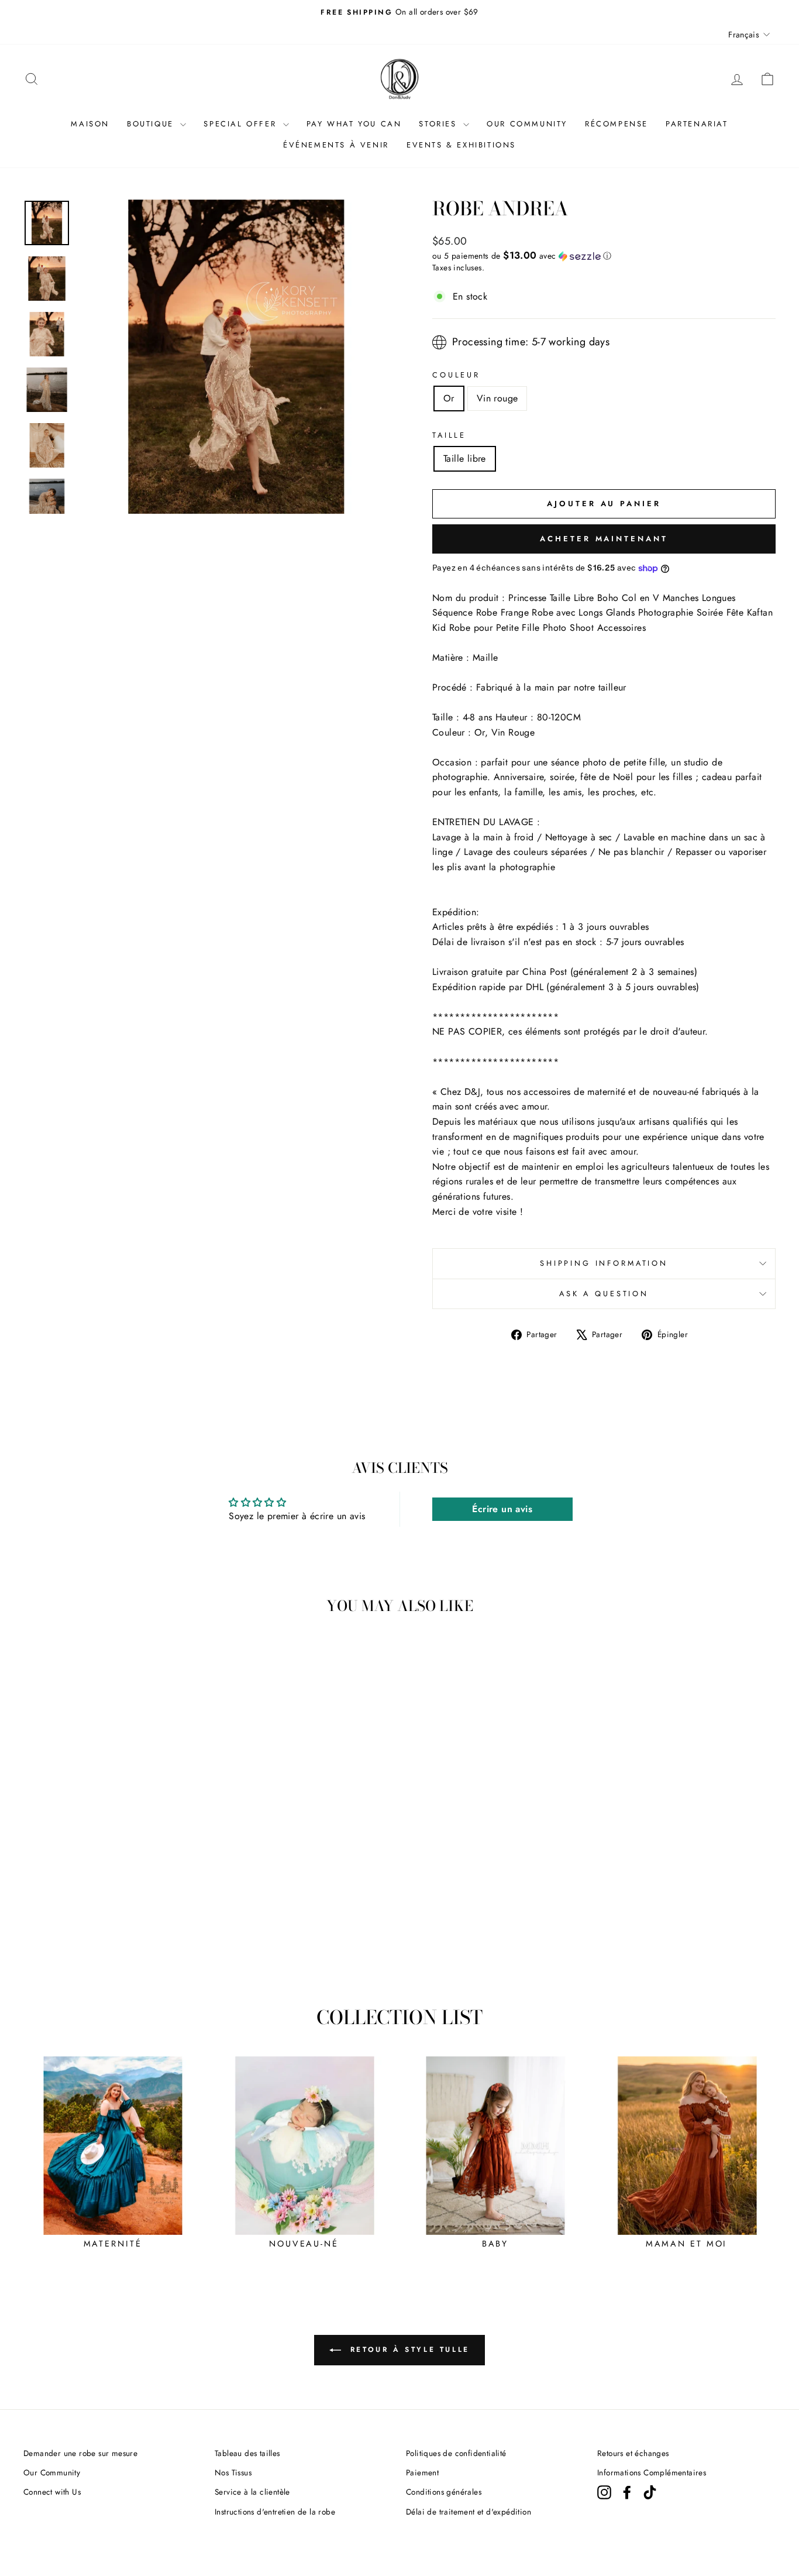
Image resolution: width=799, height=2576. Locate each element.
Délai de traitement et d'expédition (469, 2512)
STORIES (440, 124)
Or (449, 398)
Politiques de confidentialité (456, 2453)
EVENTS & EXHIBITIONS (461, 145)
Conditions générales (444, 2492)
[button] (604, 256)
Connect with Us (52, 2492)
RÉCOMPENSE (617, 124)
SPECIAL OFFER (242, 124)
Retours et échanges (633, 2453)
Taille (449, 435)
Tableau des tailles (247, 2453)
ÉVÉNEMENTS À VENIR (336, 145)
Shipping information (604, 1263)
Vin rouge (497, 398)
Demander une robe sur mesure (80, 2453)
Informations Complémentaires (652, 2472)
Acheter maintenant (604, 539)
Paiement (422, 2472)
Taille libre (465, 458)
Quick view (112, 1896)
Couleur (456, 375)
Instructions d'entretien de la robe (275, 2512)
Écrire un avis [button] (502, 1509)
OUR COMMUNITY (527, 124)
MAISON (90, 124)
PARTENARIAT (697, 124)
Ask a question (604, 1294)
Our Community (52, 2472)
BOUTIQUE (152, 124)
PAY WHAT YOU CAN (354, 124)
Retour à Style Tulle (408, 2350)
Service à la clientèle (252, 2492)
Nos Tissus (233, 2472)
